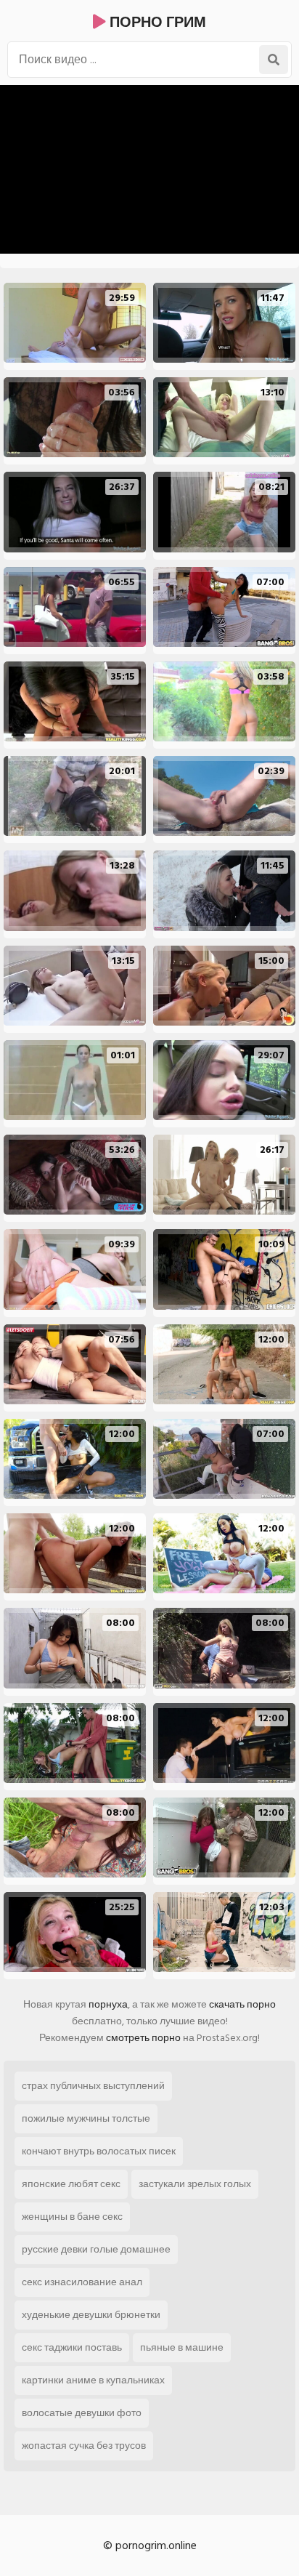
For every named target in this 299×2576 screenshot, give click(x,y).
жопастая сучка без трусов (84, 2446)
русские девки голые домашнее (96, 2249)
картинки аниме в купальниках (93, 2380)
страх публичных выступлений (93, 2086)
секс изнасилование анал (82, 2282)
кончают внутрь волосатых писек (99, 2151)
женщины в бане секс (72, 2217)
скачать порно (242, 2004)
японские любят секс (71, 2184)
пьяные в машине (182, 2347)
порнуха (108, 2004)
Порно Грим (156, 23)
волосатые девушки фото (82, 2413)
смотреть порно (143, 2038)
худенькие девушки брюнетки (91, 2315)
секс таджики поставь (72, 2347)
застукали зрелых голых (195, 2184)
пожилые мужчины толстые (86, 2118)
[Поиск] (274, 60)
